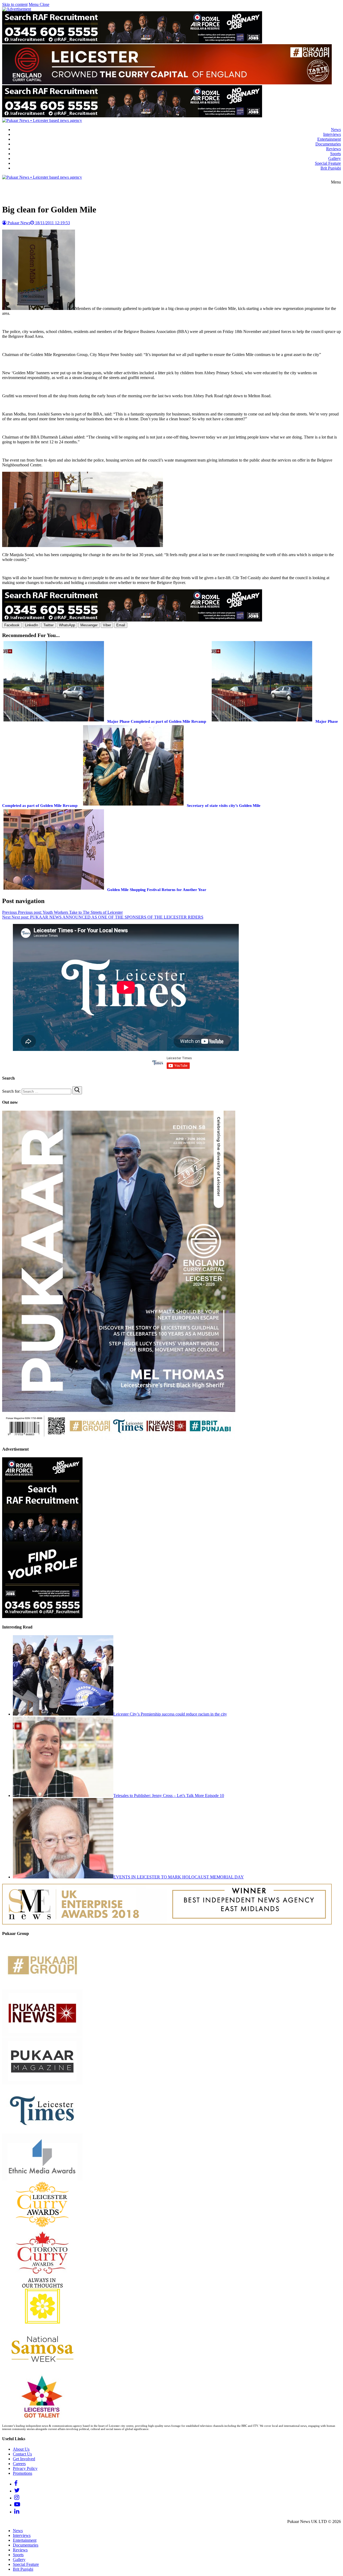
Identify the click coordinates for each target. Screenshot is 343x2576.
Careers (19, 2464)
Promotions (23, 2473)
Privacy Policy (25, 2468)
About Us (21, 2449)
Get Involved (24, 2459)
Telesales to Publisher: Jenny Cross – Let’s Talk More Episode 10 (169, 1796)
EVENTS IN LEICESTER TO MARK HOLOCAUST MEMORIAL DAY (179, 1877)
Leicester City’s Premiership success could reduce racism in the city (170, 1714)
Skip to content (15, 4)
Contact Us (22, 2454)
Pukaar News (18, 223)
